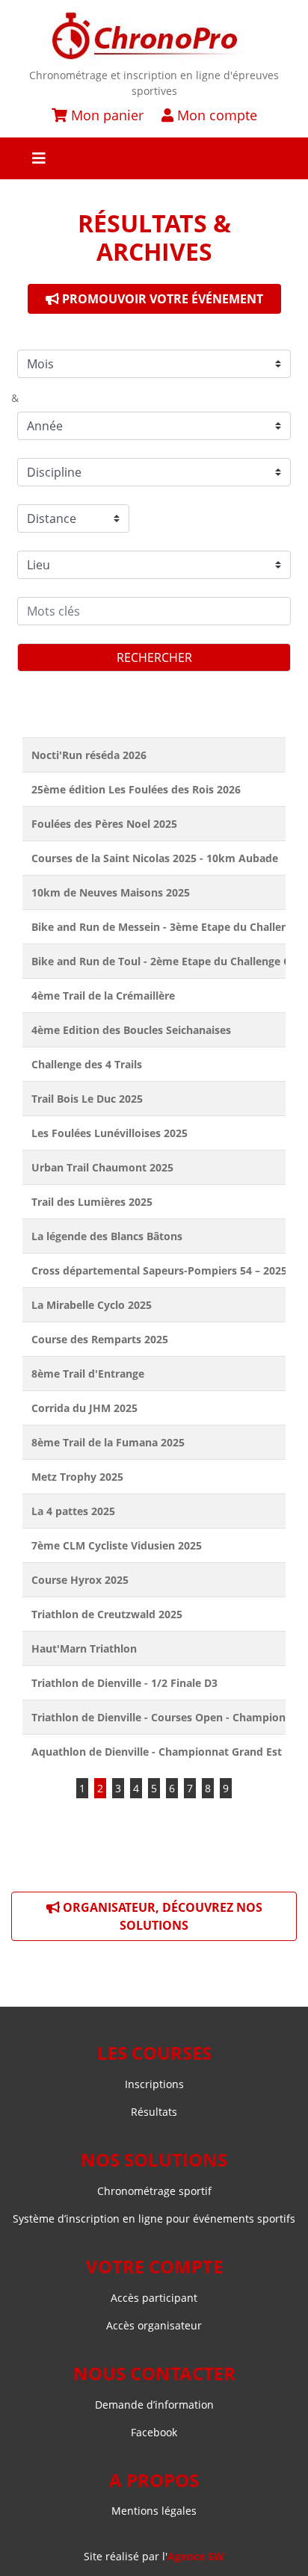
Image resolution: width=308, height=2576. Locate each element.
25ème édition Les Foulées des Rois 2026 (136, 789)
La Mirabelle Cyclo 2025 (92, 1305)
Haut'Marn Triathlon (84, 1648)
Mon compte (215, 115)
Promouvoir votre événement (161, 299)
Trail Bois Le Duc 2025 (87, 1099)
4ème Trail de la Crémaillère (103, 996)
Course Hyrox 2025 (80, 1580)
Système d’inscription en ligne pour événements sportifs (154, 2219)
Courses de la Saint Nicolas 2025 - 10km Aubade (155, 858)
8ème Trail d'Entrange (88, 1374)
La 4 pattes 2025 (73, 1511)
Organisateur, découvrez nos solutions (161, 1916)
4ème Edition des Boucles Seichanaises (131, 1030)
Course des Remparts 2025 (100, 1339)
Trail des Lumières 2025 (92, 1202)
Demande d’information (154, 2405)
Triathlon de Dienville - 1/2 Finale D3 (124, 1683)
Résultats (154, 2112)
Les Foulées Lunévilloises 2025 (110, 1133)
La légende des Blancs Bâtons (107, 1236)
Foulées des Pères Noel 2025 (104, 824)
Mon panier (105, 115)
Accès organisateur (154, 2325)
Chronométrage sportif (154, 2191)
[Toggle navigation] (154, 158)
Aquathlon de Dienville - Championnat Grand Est (157, 1752)
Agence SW (196, 2556)
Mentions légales (154, 2511)
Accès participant (154, 2298)
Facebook (154, 2432)
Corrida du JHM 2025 (84, 1408)
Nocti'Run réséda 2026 (89, 755)
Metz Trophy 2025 (77, 1477)
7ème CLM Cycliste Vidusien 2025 (117, 1545)
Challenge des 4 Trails (87, 1064)
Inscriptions (154, 2084)
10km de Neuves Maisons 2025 (111, 892)
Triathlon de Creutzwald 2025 (107, 1614)
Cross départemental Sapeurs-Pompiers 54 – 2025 (159, 1270)
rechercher (154, 657)
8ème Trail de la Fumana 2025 (108, 1442)
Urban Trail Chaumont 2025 (102, 1167)
